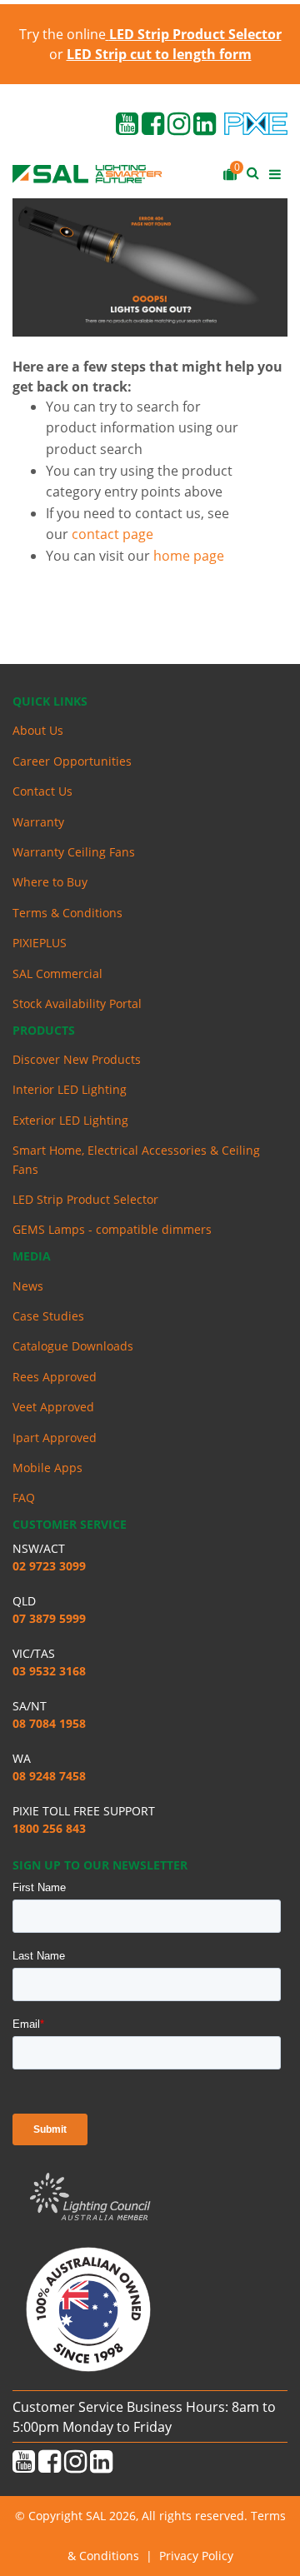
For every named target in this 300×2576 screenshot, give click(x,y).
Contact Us (42, 791)
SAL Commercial (57, 973)
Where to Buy (50, 882)
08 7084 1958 (49, 1723)
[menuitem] (150, 731)
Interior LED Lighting (70, 1089)
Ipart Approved (55, 1438)
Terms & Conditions (67, 913)
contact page (112, 534)
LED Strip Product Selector (85, 1199)
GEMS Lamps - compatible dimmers (112, 1229)
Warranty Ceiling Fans (74, 852)
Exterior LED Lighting (70, 1120)
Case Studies (48, 1316)
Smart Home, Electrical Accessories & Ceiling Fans (136, 1159)
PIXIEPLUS (40, 943)
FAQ (24, 1498)
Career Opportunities (72, 761)
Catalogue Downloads (73, 1346)
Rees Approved (55, 1377)
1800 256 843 (49, 1828)
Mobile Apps (47, 1468)
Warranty (38, 822)
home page (189, 556)
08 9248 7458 (49, 1776)
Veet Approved (53, 1407)
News (28, 1286)
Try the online (150, 34)
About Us (38, 730)
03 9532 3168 (49, 1671)
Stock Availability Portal (77, 1003)
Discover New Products (77, 1059)
